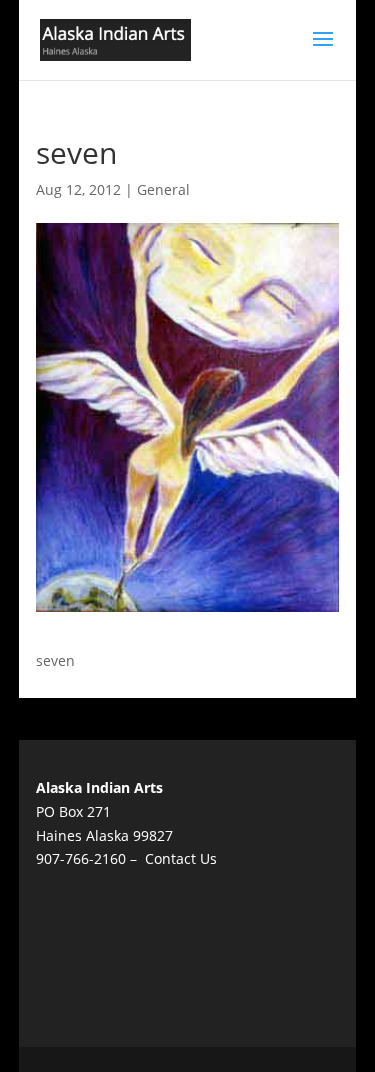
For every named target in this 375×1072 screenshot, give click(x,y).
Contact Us (181, 858)
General (163, 189)
